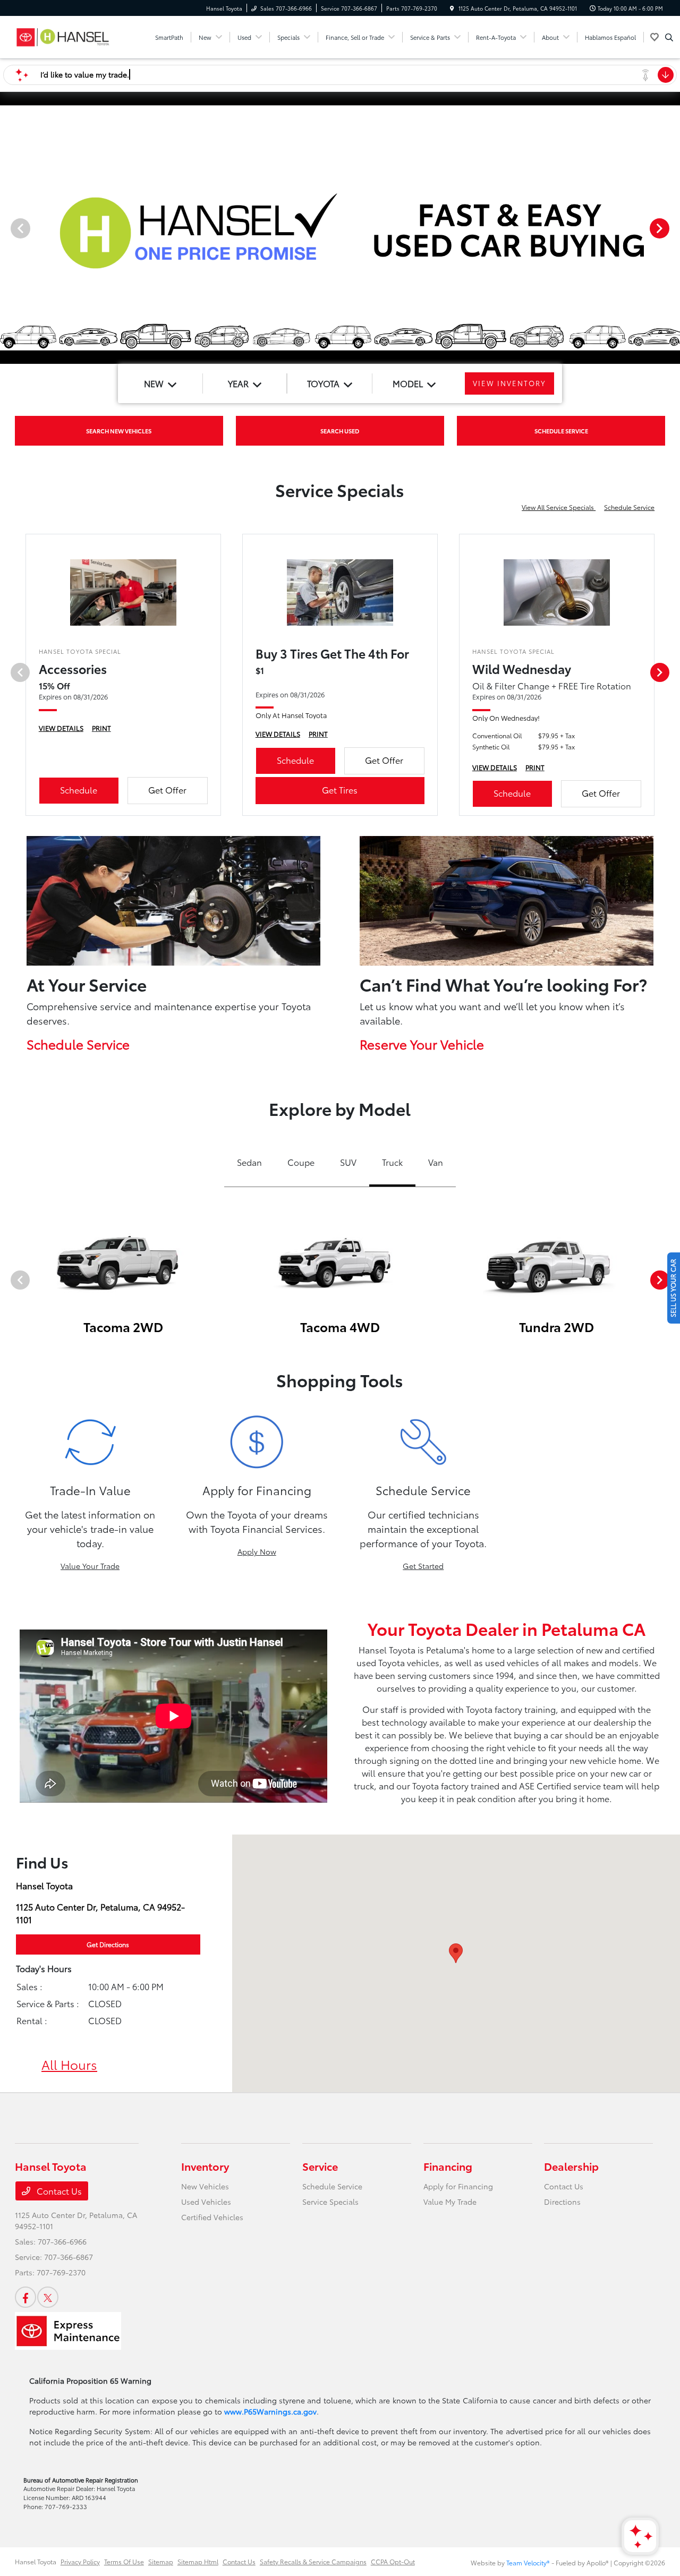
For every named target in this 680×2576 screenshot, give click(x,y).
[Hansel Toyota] (63, 35)
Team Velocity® (528, 2562)
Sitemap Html (198, 2561)
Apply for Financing (458, 2186)
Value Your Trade (90, 1566)
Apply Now (257, 1551)
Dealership (571, 2166)
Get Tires (340, 790)
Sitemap (161, 2561)
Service (320, 2166)
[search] (669, 37)
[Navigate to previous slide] (8, 228)
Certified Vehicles (212, 2217)
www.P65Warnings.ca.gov (270, 2411)
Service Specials (330, 2202)
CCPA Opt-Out (393, 2561)
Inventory (205, 2166)
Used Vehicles (206, 2202)
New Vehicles (205, 2186)
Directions (562, 2202)
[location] (452, 8)
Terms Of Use (124, 2561)
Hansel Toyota (36, 2561)
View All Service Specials (559, 507)
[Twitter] (48, 2297)
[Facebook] (25, 2297)
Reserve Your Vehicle (422, 1044)
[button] (456, 1953)
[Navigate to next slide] (672, 228)
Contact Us (58, 2191)
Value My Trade (450, 2202)
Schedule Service (629, 507)
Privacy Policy (80, 2561)
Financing (448, 2166)
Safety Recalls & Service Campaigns (313, 2561)
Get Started (423, 1566)
